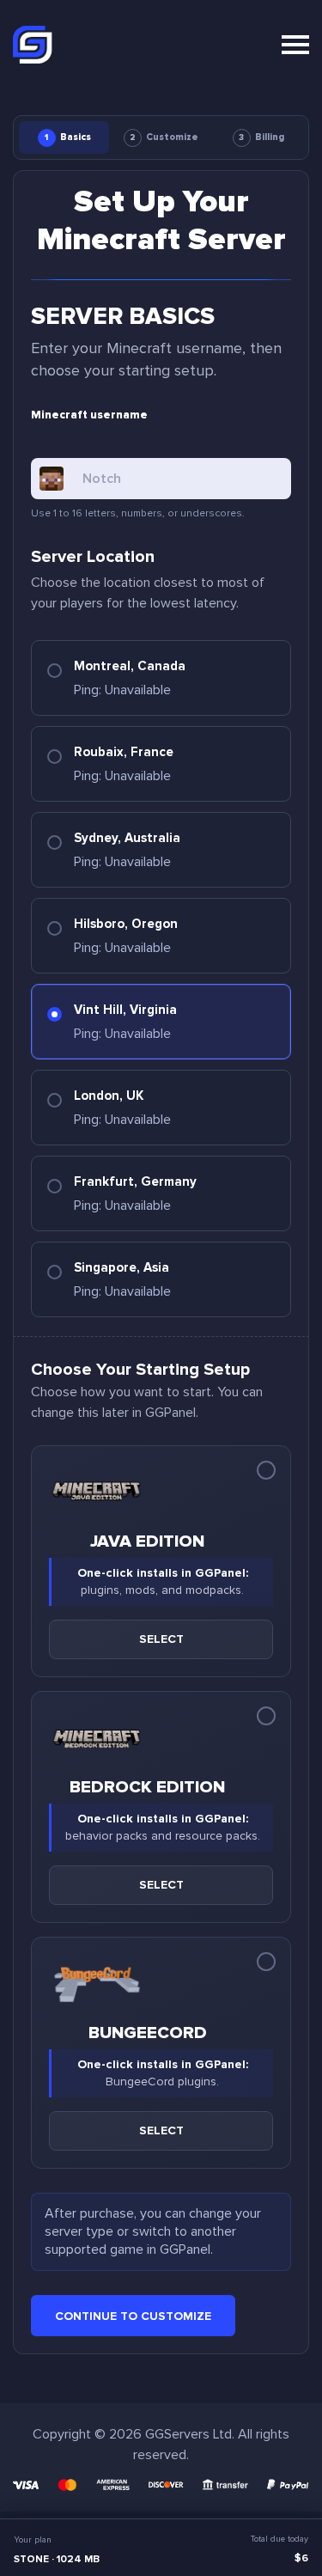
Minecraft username (89, 415)
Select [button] (161, 1639)
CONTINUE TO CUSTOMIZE (133, 2316)
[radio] (161, 678)
